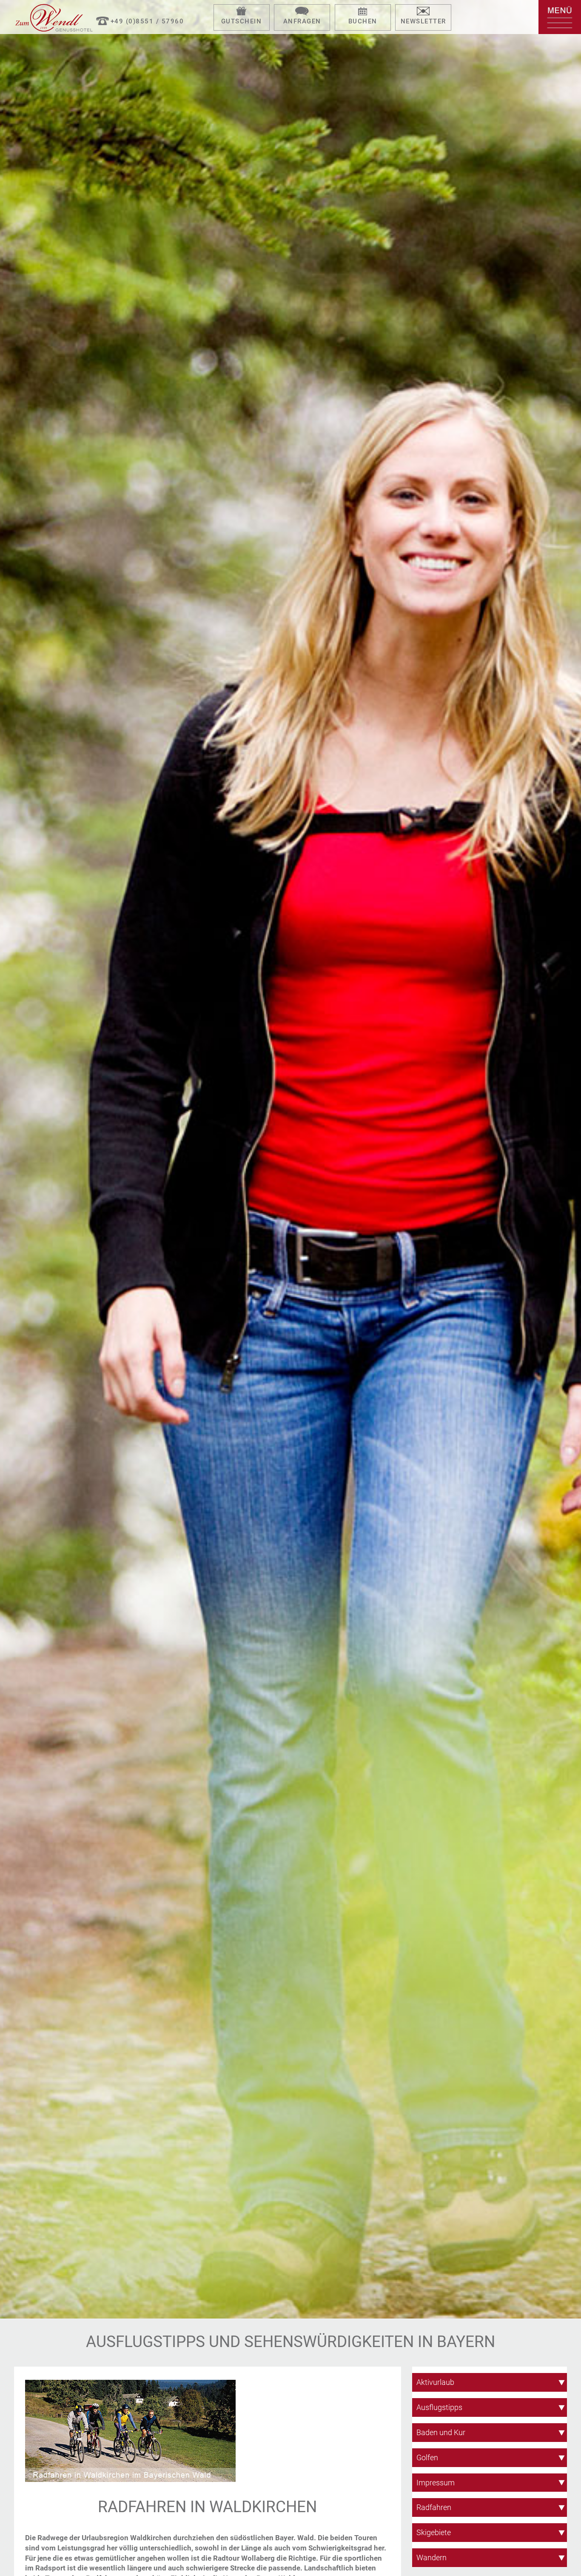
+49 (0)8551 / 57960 (147, 21)
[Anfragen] (302, 12)
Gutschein (242, 21)
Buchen (363, 21)
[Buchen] (363, 12)
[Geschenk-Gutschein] (242, 12)
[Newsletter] (423, 12)
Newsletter (423, 21)
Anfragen (302, 21)
